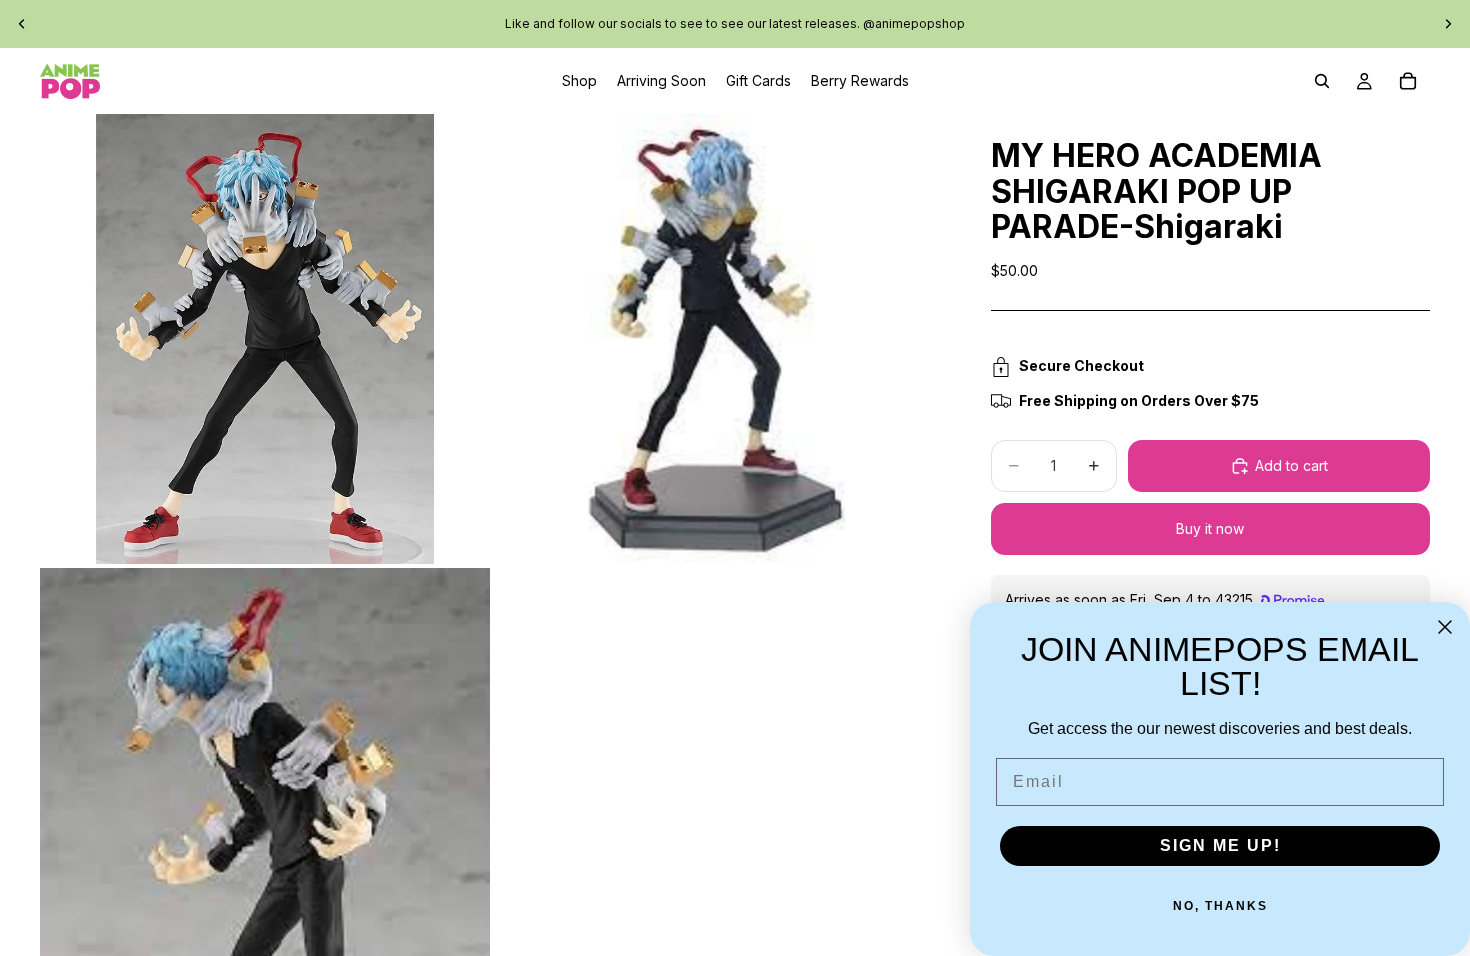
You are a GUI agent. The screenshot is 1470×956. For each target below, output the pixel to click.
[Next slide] (1448, 24)
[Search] (1322, 81)
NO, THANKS (1220, 906)
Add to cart (1291, 465)
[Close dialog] (1445, 627)
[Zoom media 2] (718, 339)
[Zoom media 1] (265, 339)
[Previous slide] (22, 24)
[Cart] (1408, 81)
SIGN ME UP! (1220, 845)
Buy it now (1210, 528)
